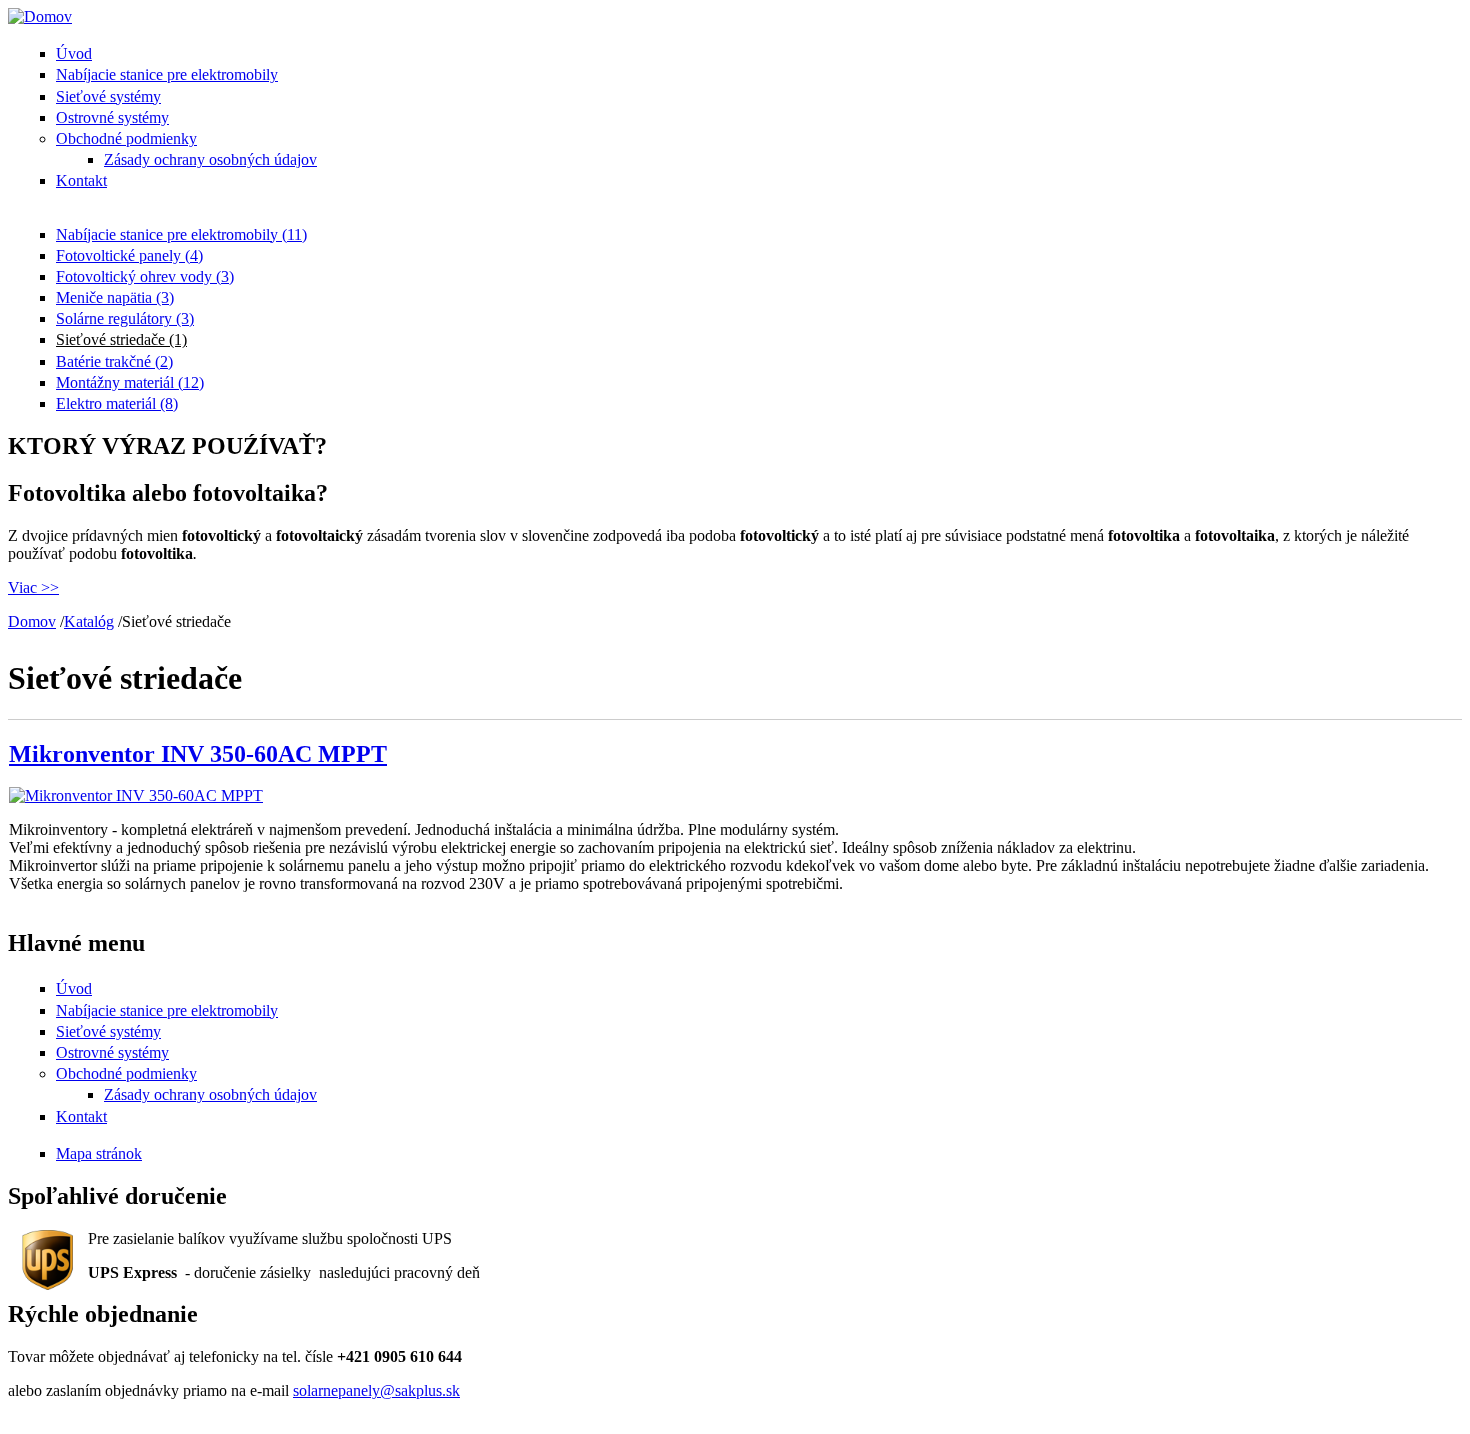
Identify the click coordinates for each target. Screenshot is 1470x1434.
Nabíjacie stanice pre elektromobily (167, 74)
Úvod (74, 53)
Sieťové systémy (108, 96)
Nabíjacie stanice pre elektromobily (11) (181, 234)
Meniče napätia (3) (115, 297)
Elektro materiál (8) (117, 403)
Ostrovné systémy (112, 117)
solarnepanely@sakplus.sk (376, 1390)
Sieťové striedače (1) (121, 339)
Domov (32, 621)
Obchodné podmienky (126, 138)
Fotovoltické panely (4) (129, 255)
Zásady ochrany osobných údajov (210, 159)
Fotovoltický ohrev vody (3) (145, 276)
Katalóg (89, 621)
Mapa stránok (99, 1153)
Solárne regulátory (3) (125, 318)
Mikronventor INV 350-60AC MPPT (198, 754)
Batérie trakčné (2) (114, 361)
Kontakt (81, 180)
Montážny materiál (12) (130, 382)
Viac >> (33, 587)
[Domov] (40, 16)
